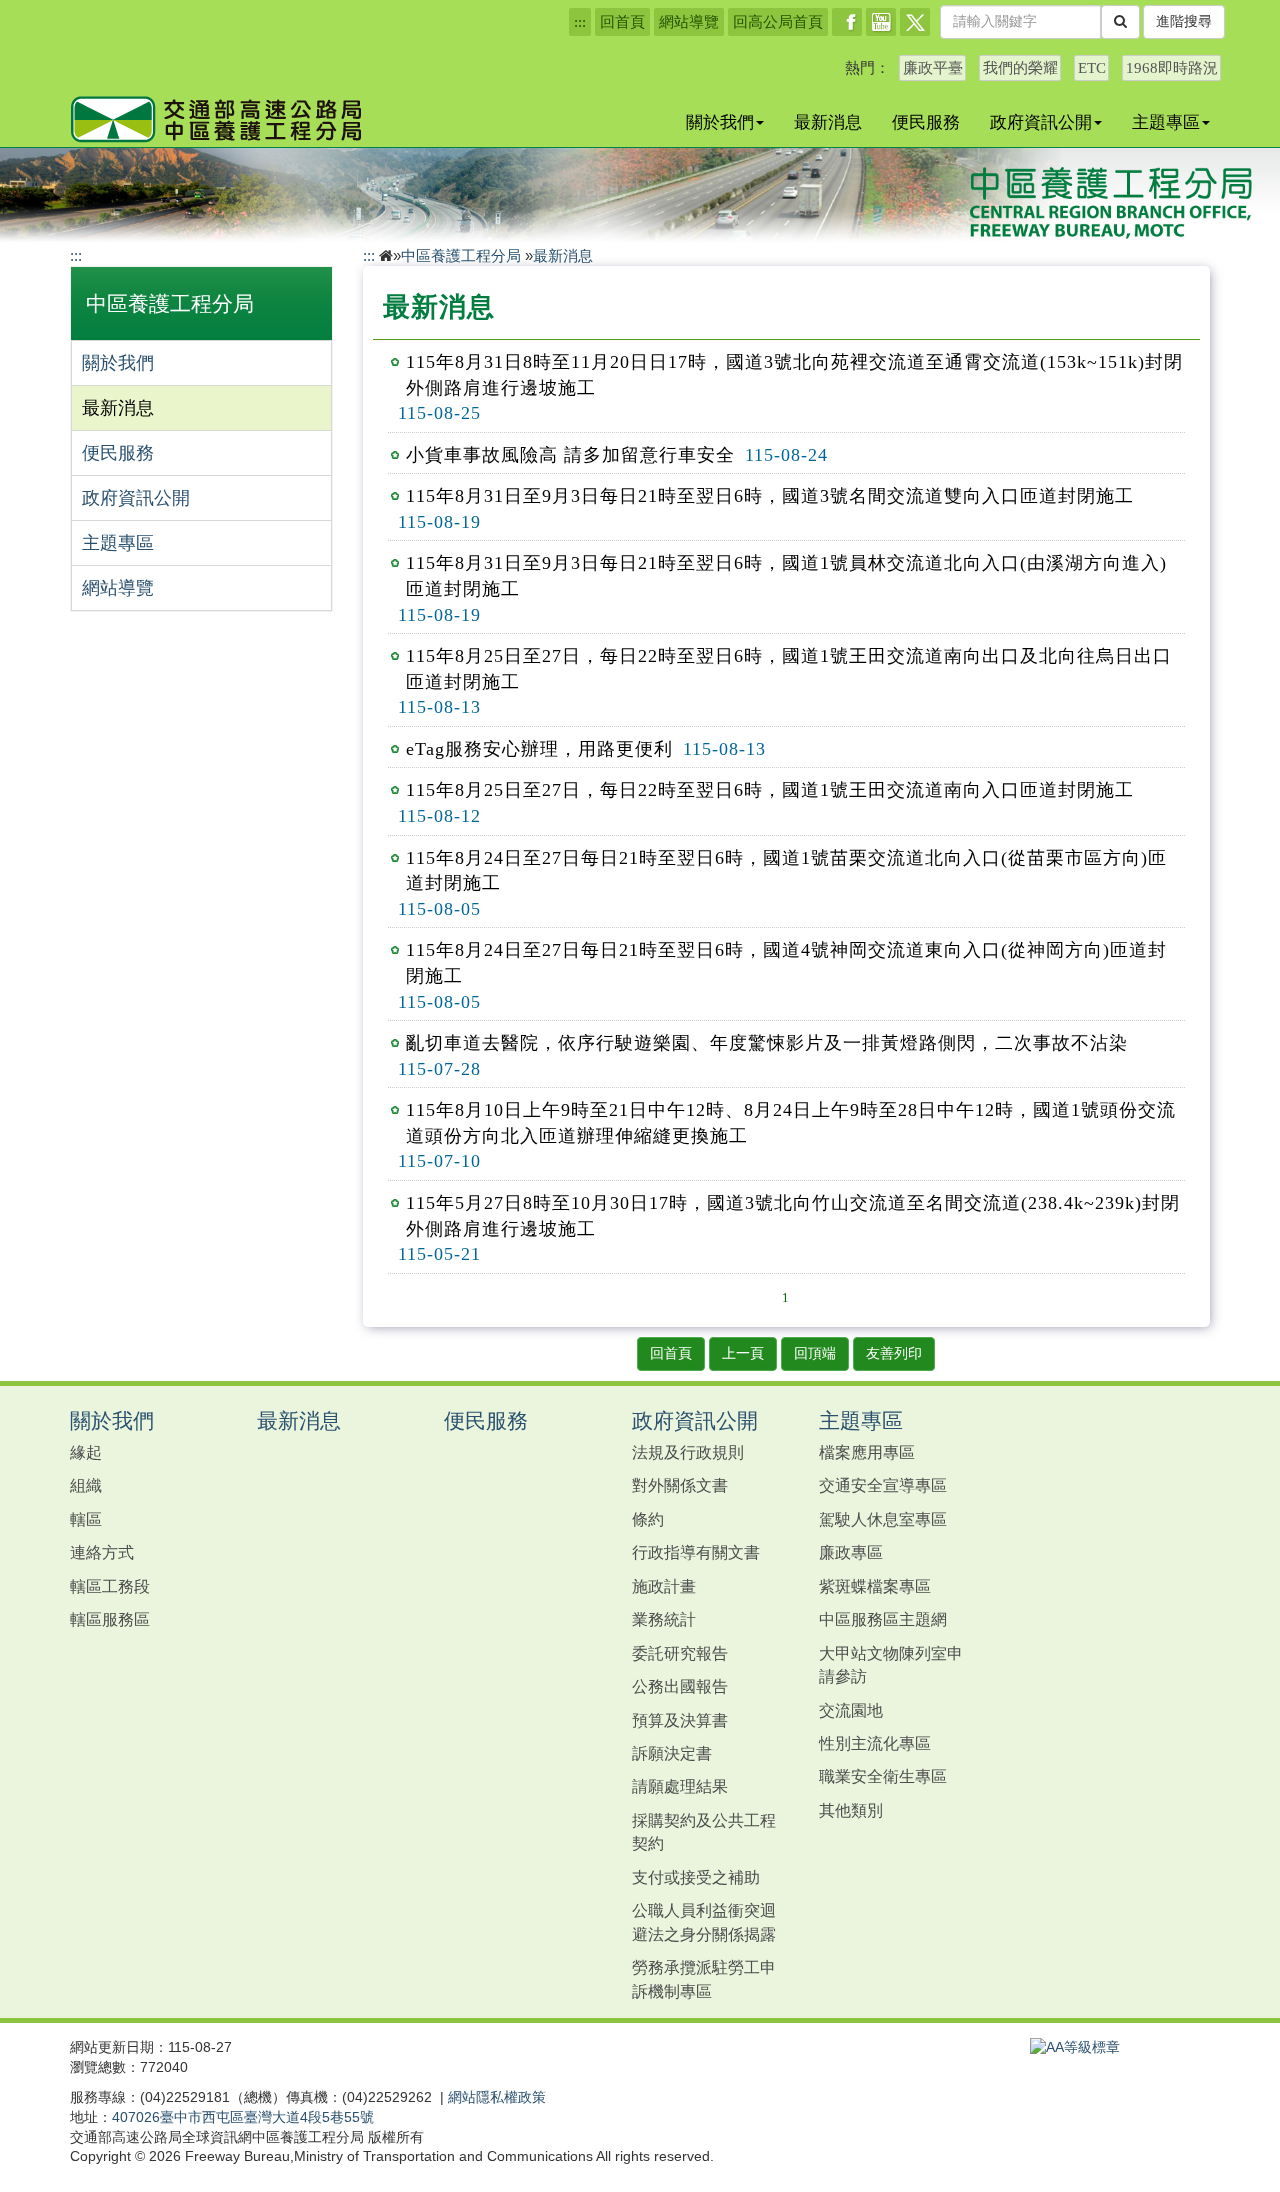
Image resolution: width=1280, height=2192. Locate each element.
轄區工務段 (110, 1586)
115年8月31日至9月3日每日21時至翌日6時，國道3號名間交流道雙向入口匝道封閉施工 (770, 496)
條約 (648, 1519)
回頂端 (815, 1353)
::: (580, 22)
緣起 (86, 1452)
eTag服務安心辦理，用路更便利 (539, 749)
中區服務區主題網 (883, 1619)
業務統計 (664, 1619)
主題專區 (1166, 122)
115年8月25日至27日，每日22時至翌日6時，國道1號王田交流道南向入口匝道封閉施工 (770, 790)
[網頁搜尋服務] (1120, 22)
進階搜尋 (1184, 21)
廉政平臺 (933, 68)
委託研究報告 (680, 1653)
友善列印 (894, 1353)
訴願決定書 (672, 1753)
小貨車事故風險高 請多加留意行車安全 (570, 455)
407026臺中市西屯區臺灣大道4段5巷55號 (243, 2117)
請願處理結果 (680, 1786)
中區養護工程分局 (170, 303)
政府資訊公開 (1041, 122)
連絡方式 (102, 1552)
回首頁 (622, 22)
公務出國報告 (680, 1686)
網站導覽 (689, 22)
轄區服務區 (110, 1619)
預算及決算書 (680, 1720)
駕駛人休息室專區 (883, 1519)
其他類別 (851, 1810)
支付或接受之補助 (696, 1877)
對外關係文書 (680, 1485)
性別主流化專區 (875, 1743)
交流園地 (851, 1710)
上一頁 (743, 1353)
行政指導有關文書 (696, 1552)
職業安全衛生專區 (883, 1776)
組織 (86, 1485)
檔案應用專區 (867, 1452)
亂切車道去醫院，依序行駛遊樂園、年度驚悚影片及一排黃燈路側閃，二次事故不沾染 (767, 1043)
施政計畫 (664, 1586)
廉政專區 (851, 1552)
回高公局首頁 (778, 22)
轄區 (86, 1519)
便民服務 (926, 122)
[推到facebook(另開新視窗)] (847, 22)
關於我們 (720, 122)
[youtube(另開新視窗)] (881, 22)
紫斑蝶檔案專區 (875, 1586)
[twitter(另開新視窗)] (915, 22)
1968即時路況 (1172, 68)
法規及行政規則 (688, 1452)
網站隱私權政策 (497, 2097)
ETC (1092, 68)
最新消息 (828, 122)
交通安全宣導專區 (883, 1485)
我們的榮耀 (1020, 68)
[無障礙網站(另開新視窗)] (1075, 2047)
